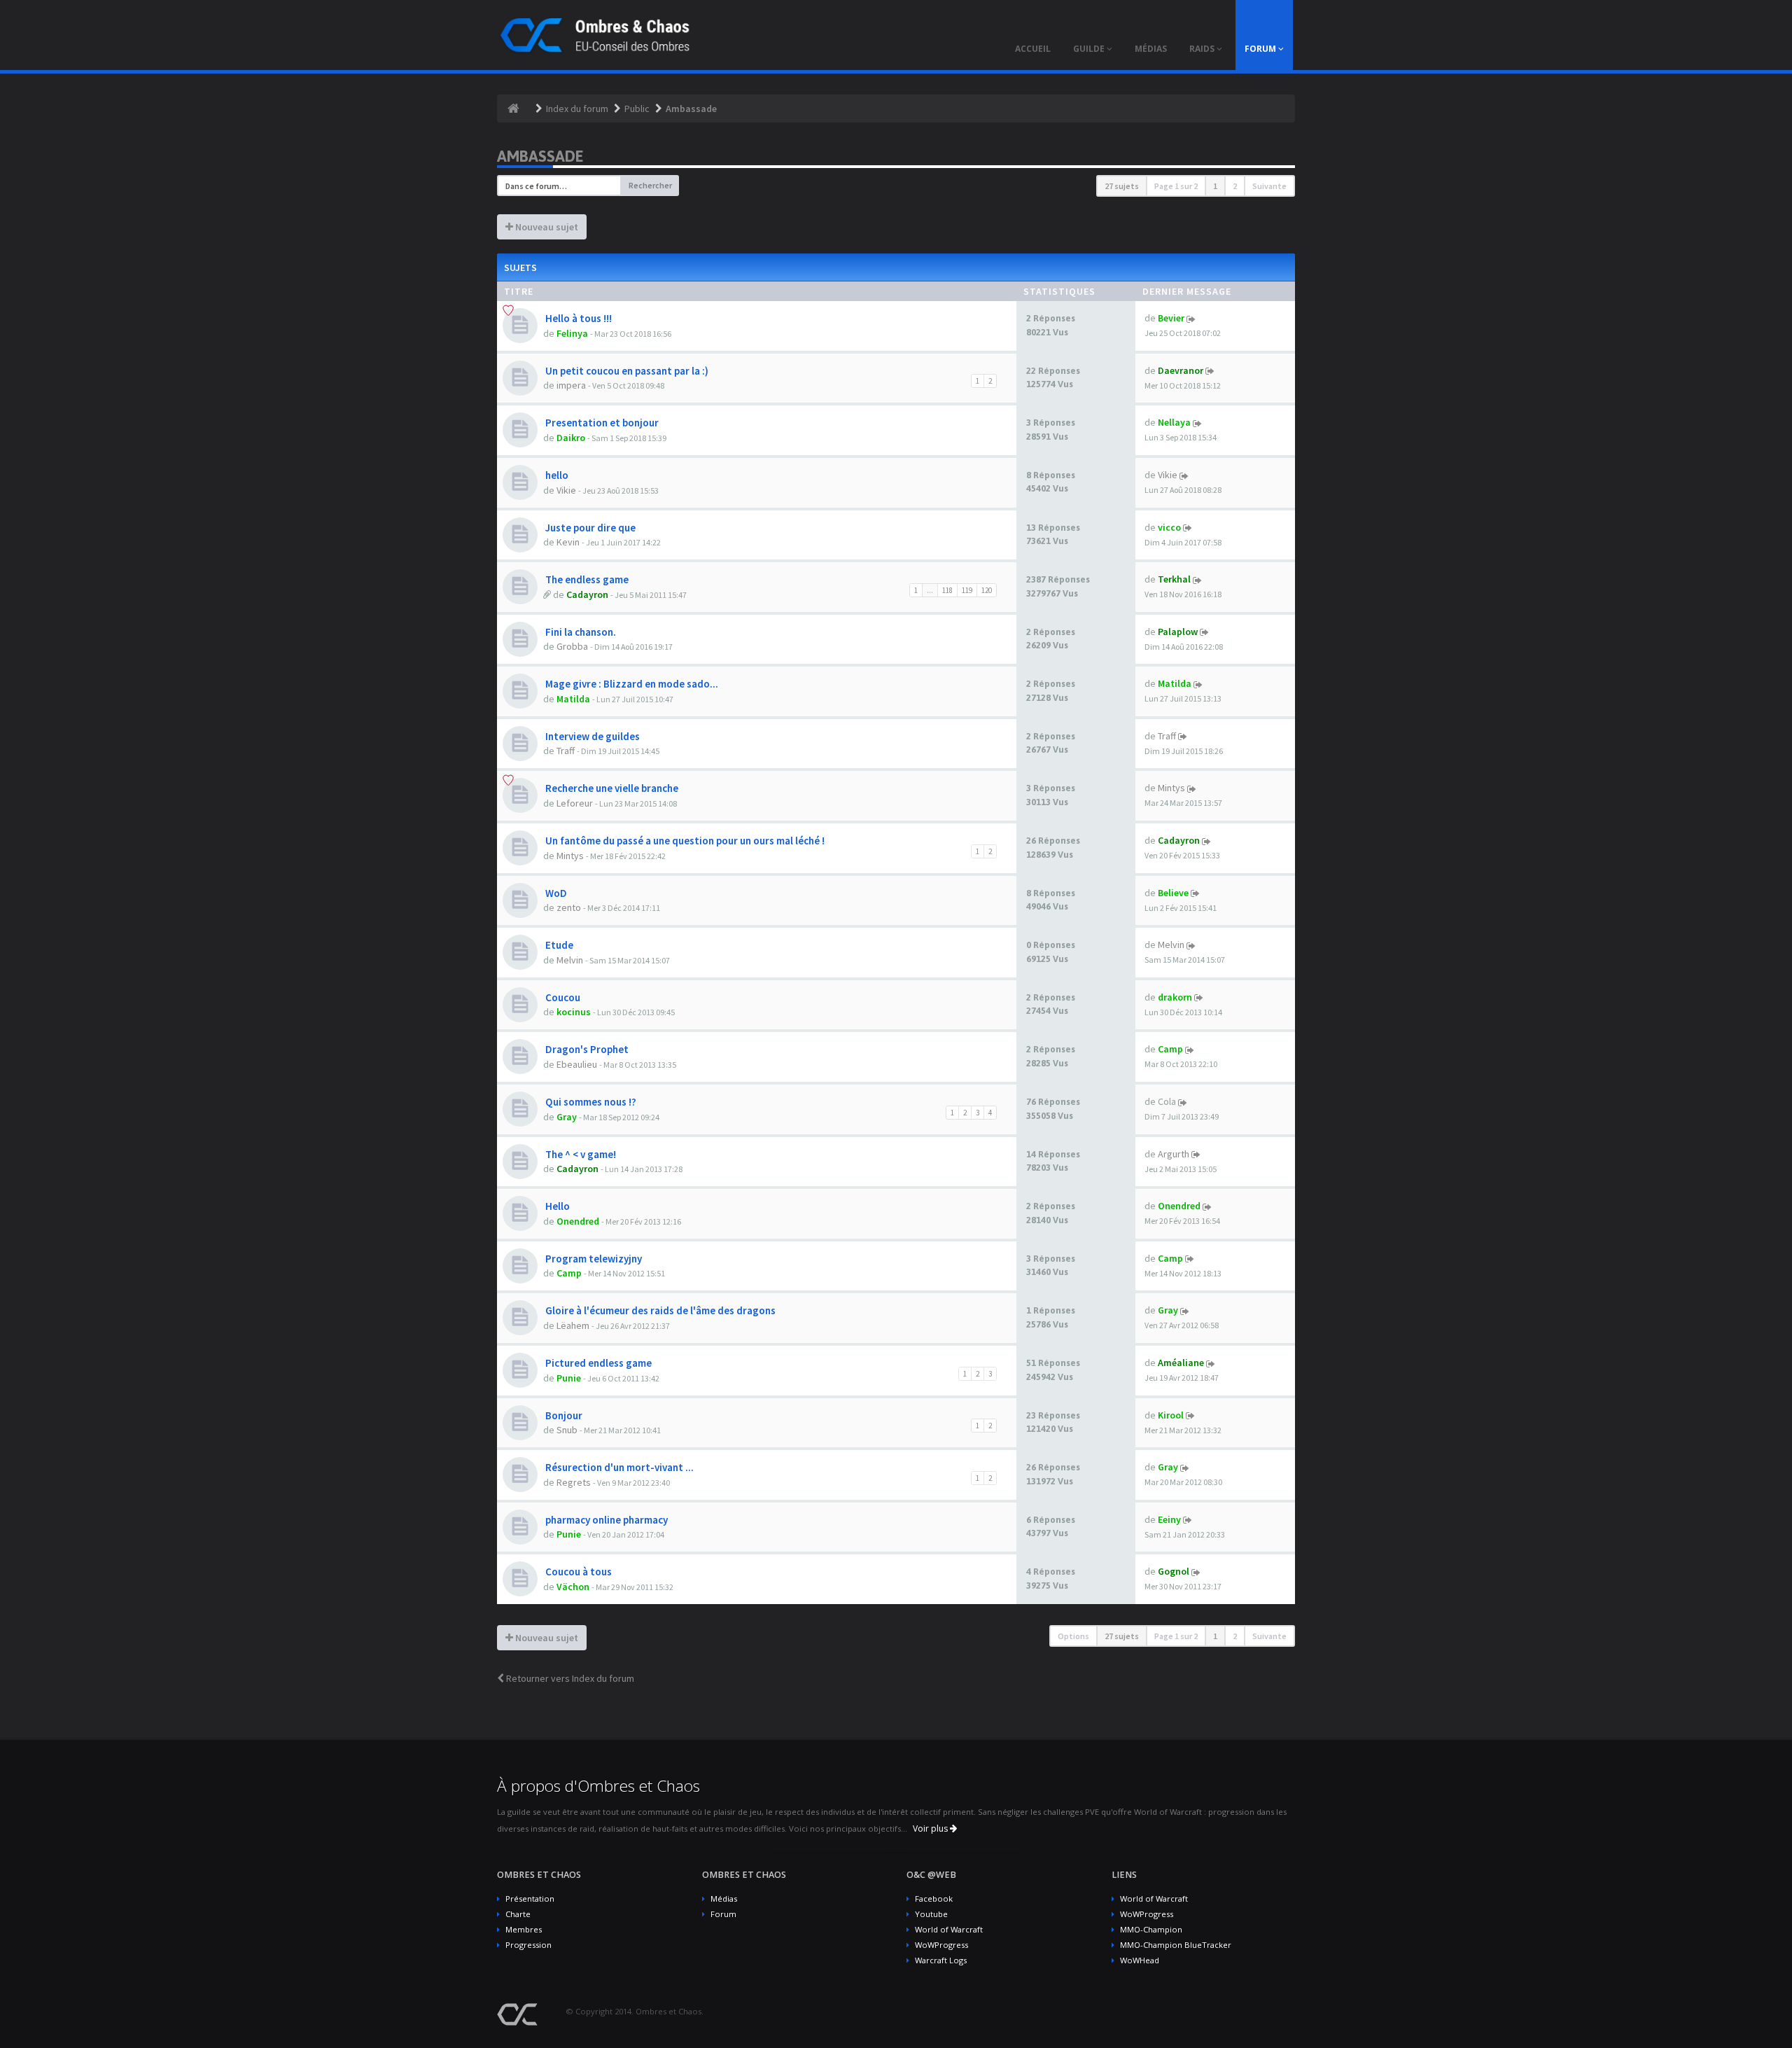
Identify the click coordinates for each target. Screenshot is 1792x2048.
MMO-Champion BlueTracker (1176, 1945)
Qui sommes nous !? (590, 1102)
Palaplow (1178, 632)
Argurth (1174, 1154)
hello (556, 475)
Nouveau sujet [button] (546, 227)
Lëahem (573, 1325)
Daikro (571, 438)
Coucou (562, 997)
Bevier (1171, 318)
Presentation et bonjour (601, 423)
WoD (555, 893)
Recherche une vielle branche (611, 788)
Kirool (1171, 1415)
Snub (567, 1430)
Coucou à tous (577, 1572)
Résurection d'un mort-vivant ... (618, 1467)
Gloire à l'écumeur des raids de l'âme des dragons (659, 1310)
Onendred (578, 1221)
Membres (524, 1929)
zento (569, 907)
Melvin (570, 960)
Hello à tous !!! (577, 318)
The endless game (586, 579)
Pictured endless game (597, 1363)
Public (637, 109)
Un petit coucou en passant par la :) (626, 371)
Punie (569, 1378)
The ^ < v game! (580, 1154)
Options (1073, 1636)
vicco (1169, 527)
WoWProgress (941, 1945)
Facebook (934, 1899)
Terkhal (1174, 579)
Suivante (1269, 186)
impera (571, 385)
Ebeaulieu (577, 1064)
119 (967, 590)
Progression (528, 1945)
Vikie (566, 490)
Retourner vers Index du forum (569, 1678)
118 (947, 590)
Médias (724, 1899)
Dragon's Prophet (586, 1049)
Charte (518, 1914)
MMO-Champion (1151, 1929)
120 (987, 590)
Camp (1170, 1049)
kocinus (574, 1012)
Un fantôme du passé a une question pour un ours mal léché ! (684, 841)
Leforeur (575, 803)
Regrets (574, 1482)
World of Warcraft (949, 1929)
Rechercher (650, 185)
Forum (723, 1914)
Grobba (572, 646)
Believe (1173, 893)
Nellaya (1174, 422)
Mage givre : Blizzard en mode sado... (631, 684)
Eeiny (1169, 1519)
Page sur (1176, 186)
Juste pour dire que (589, 528)
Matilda (573, 699)
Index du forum (577, 109)
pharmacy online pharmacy (605, 1520)
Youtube (931, 1914)
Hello (556, 1206)
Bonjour (563, 1415)
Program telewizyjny (593, 1259)
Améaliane (1181, 1363)
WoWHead (1140, 1960)
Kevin (568, 542)
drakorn (1175, 997)
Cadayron (587, 594)
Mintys (1171, 788)
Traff (566, 751)
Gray (567, 1117)
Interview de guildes (591, 736)
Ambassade (691, 109)
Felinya (572, 333)
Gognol (1174, 1571)
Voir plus (931, 1828)
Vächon (573, 1587)
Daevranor (1181, 370)
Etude (558, 945)
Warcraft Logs (941, 1960)
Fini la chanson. (580, 632)
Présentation (530, 1899)
